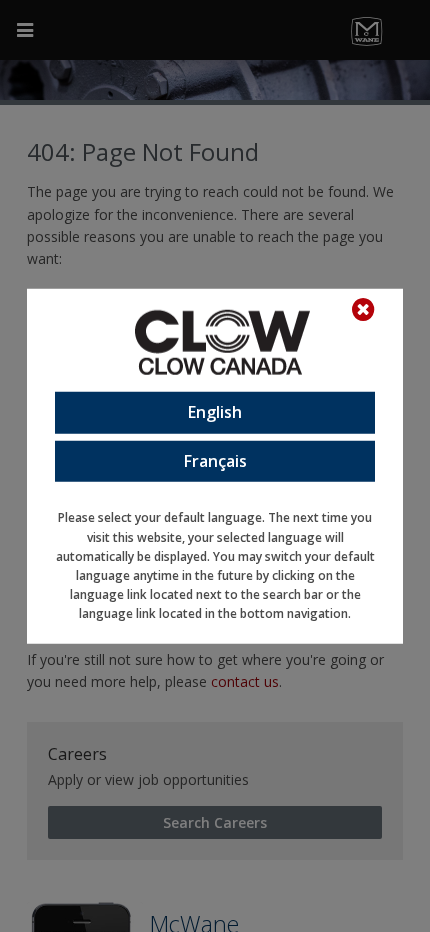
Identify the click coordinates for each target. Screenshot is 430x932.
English (215, 412)
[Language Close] (373, 310)
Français (215, 460)
